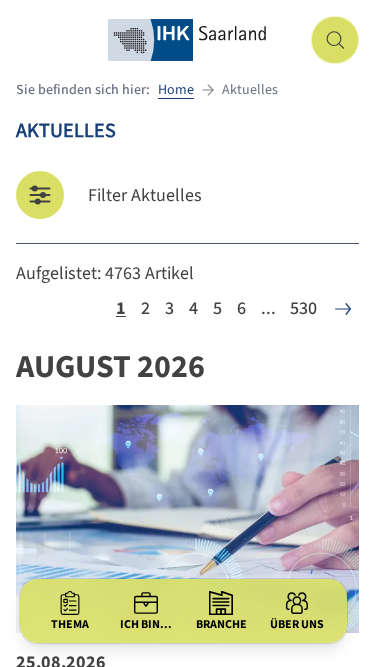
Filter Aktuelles (145, 195)
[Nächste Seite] (343, 309)
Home (176, 90)
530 (303, 308)
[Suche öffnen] (335, 40)
